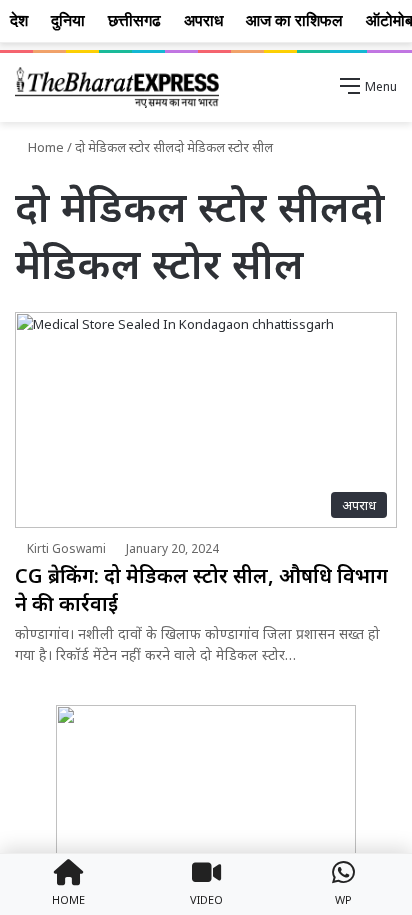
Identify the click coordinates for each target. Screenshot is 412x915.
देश (19, 20)
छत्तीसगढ (134, 20)
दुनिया (68, 20)
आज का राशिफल (294, 20)
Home (44, 147)
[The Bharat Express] (117, 87)
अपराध (203, 20)
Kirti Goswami (66, 548)
